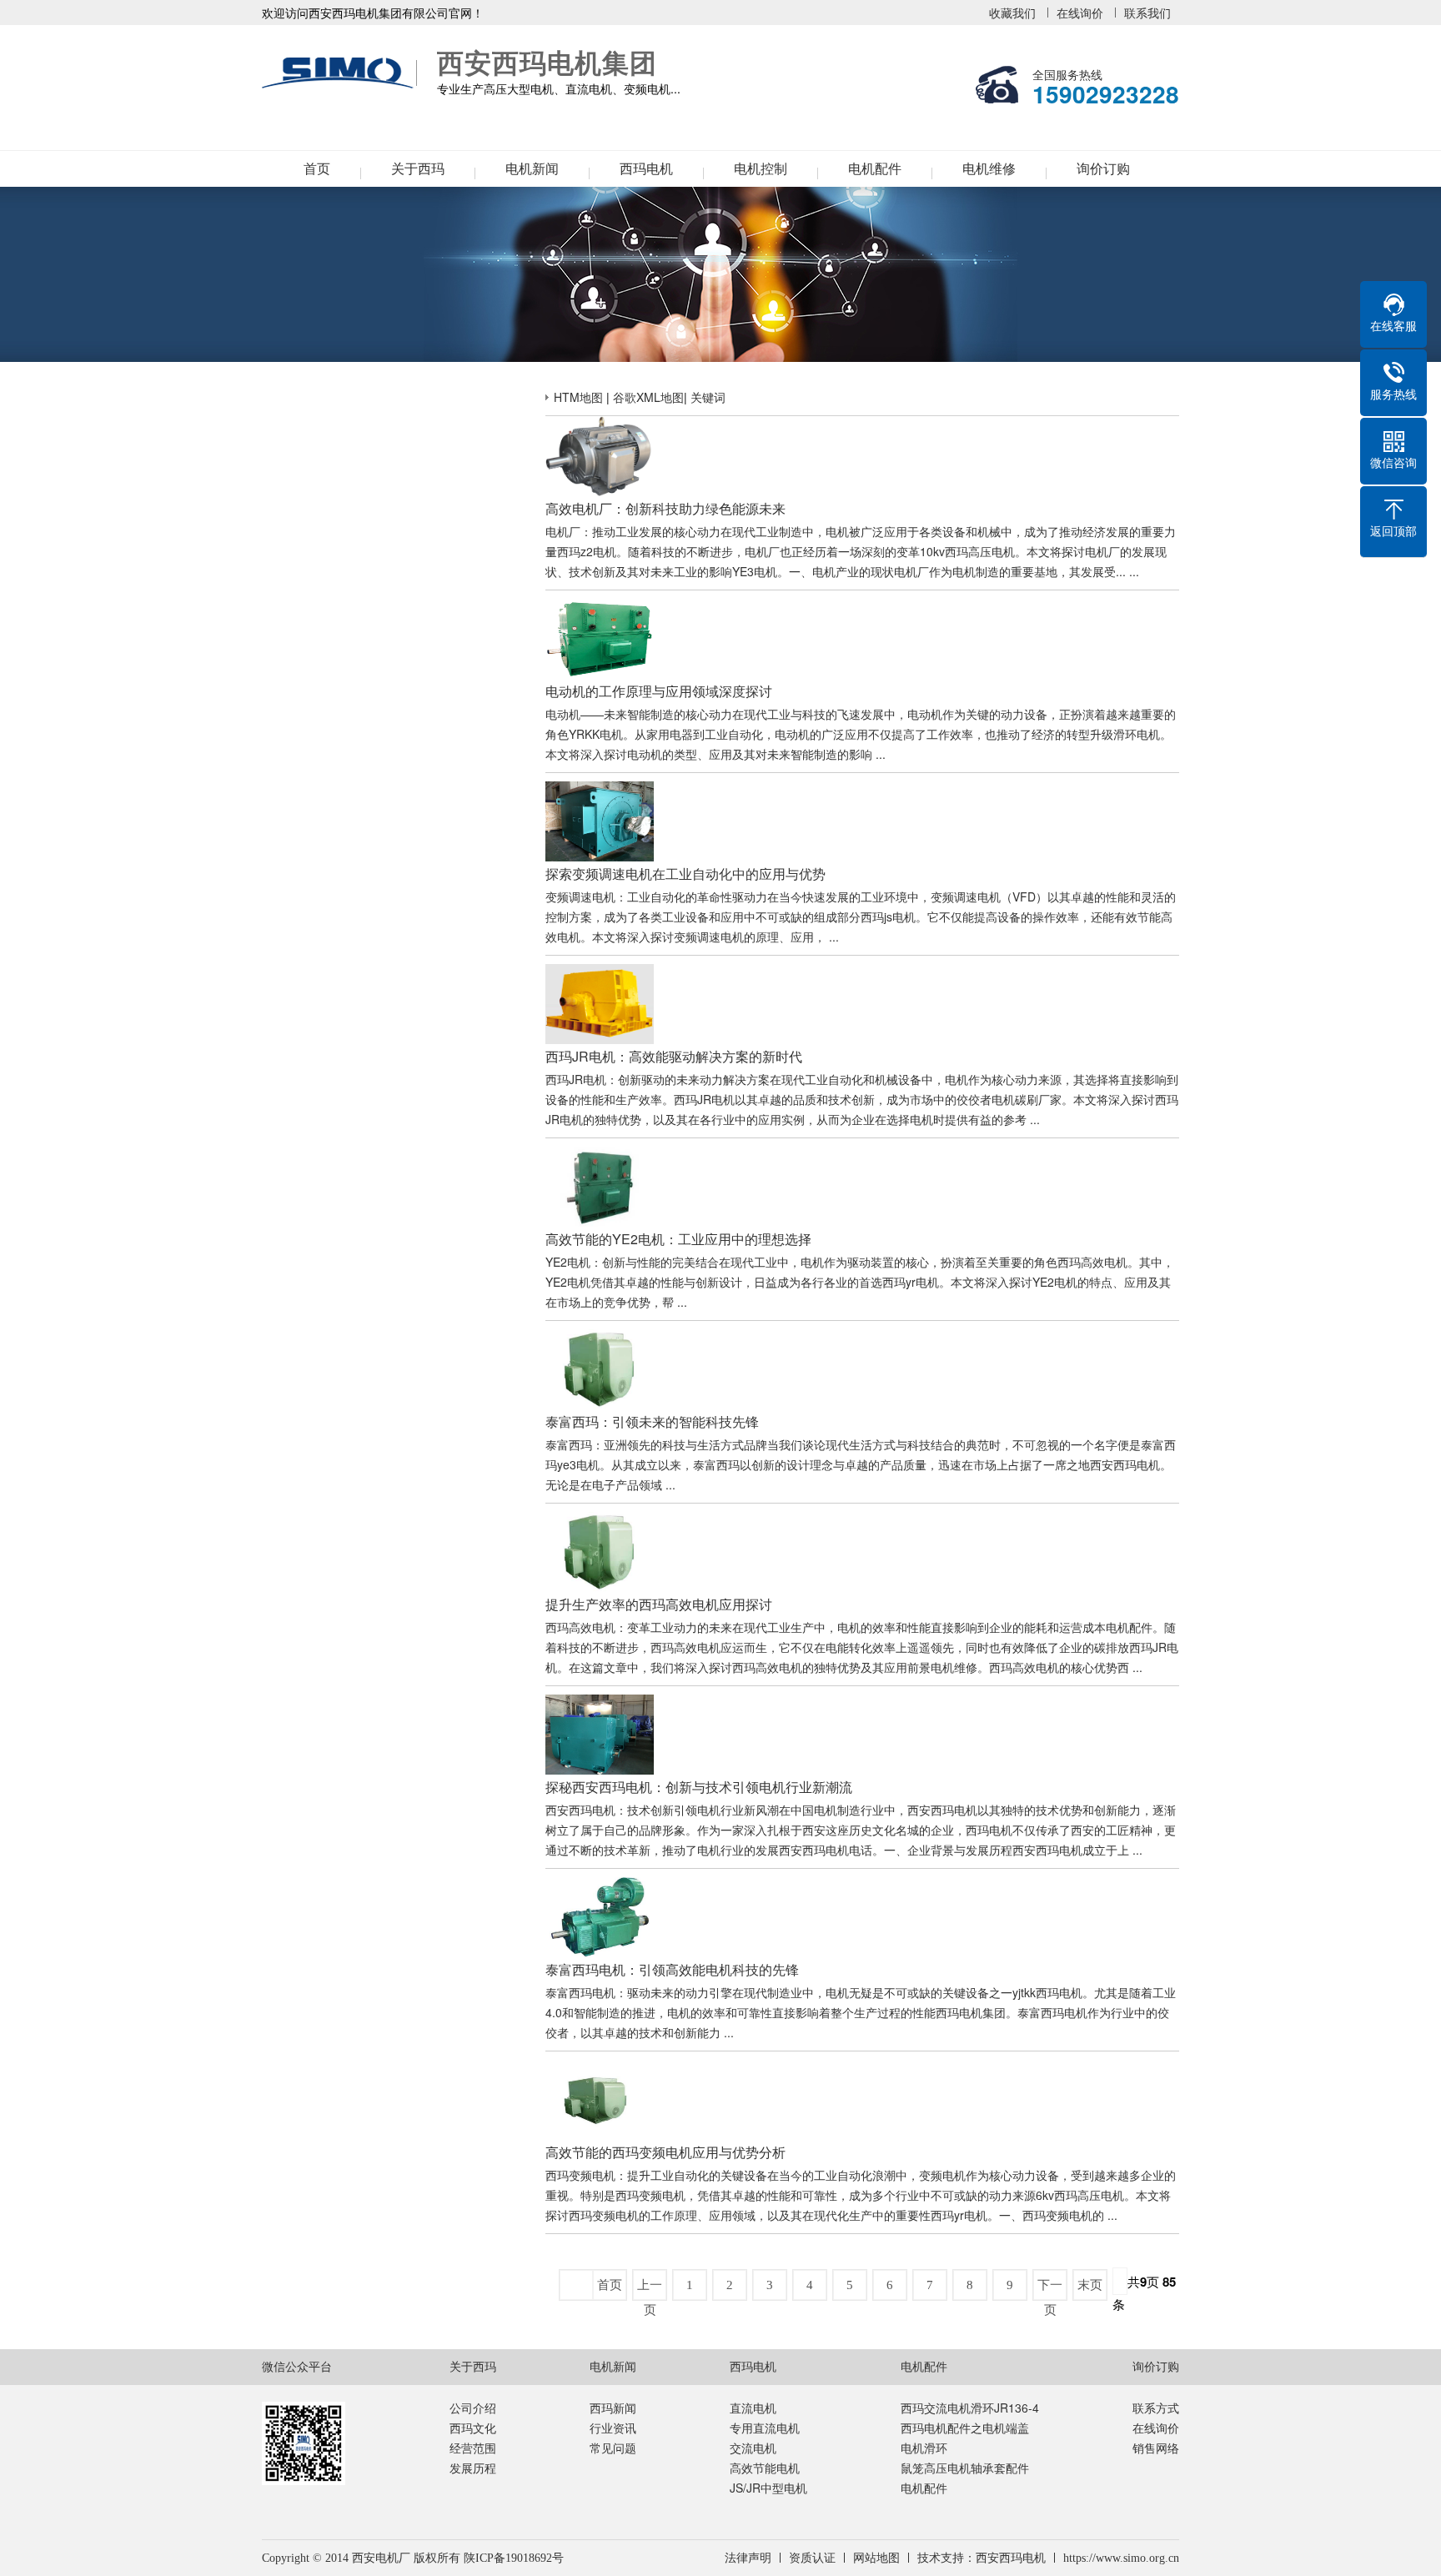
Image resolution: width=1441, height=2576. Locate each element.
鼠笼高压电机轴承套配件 (965, 2468)
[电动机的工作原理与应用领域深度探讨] (600, 609)
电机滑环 (924, 2448)
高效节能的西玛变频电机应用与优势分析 (665, 2152)
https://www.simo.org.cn (1121, 2558)
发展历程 (473, 2468)
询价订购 (1103, 169)
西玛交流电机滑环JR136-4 (970, 2408)
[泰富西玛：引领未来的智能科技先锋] (600, 1339)
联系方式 (1156, 2408)
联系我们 (1147, 13)
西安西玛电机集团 (341, 73)
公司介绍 (473, 2408)
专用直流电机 (765, 2428)
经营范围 (473, 2448)
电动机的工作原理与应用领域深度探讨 (659, 691)
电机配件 (875, 169)
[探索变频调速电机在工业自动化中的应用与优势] (600, 791)
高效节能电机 (765, 2468)
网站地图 (876, 2558)
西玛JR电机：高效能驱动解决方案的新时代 (674, 1056)
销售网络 (1156, 2448)
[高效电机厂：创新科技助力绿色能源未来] (600, 426)
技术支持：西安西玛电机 (982, 2558)
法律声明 (748, 2558)
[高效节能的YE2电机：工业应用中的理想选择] (600, 1157)
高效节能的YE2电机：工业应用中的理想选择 (678, 1239)
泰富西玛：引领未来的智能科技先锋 (652, 1421)
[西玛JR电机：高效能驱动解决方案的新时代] (600, 974)
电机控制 (761, 169)
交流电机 (753, 2448)
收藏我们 (1012, 13)
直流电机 (753, 2408)
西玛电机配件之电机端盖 (965, 2428)
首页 (317, 169)
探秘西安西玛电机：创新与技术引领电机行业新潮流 (699, 1787)
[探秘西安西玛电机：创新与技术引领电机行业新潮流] (600, 1705)
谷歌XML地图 (648, 397)
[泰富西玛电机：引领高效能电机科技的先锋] (600, 1887)
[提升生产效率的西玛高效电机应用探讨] (600, 1522)
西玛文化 (473, 2428)
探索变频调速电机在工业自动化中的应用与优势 (685, 874)
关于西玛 (418, 169)
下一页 (1050, 2289)
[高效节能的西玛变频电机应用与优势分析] (600, 2070)
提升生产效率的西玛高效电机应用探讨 (659, 1604)
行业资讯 (613, 2428)
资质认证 (812, 2558)
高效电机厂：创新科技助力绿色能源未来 (665, 508)
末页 (1090, 2285)
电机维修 (989, 169)
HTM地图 (578, 397)
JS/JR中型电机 (768, 2488)
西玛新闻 (613, 2408)
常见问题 (613, 2448)
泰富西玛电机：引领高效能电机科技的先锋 (672, 1969)
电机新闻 (532, 169)
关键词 (708, 397)
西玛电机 (646, 169)
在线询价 (1080, 13)
